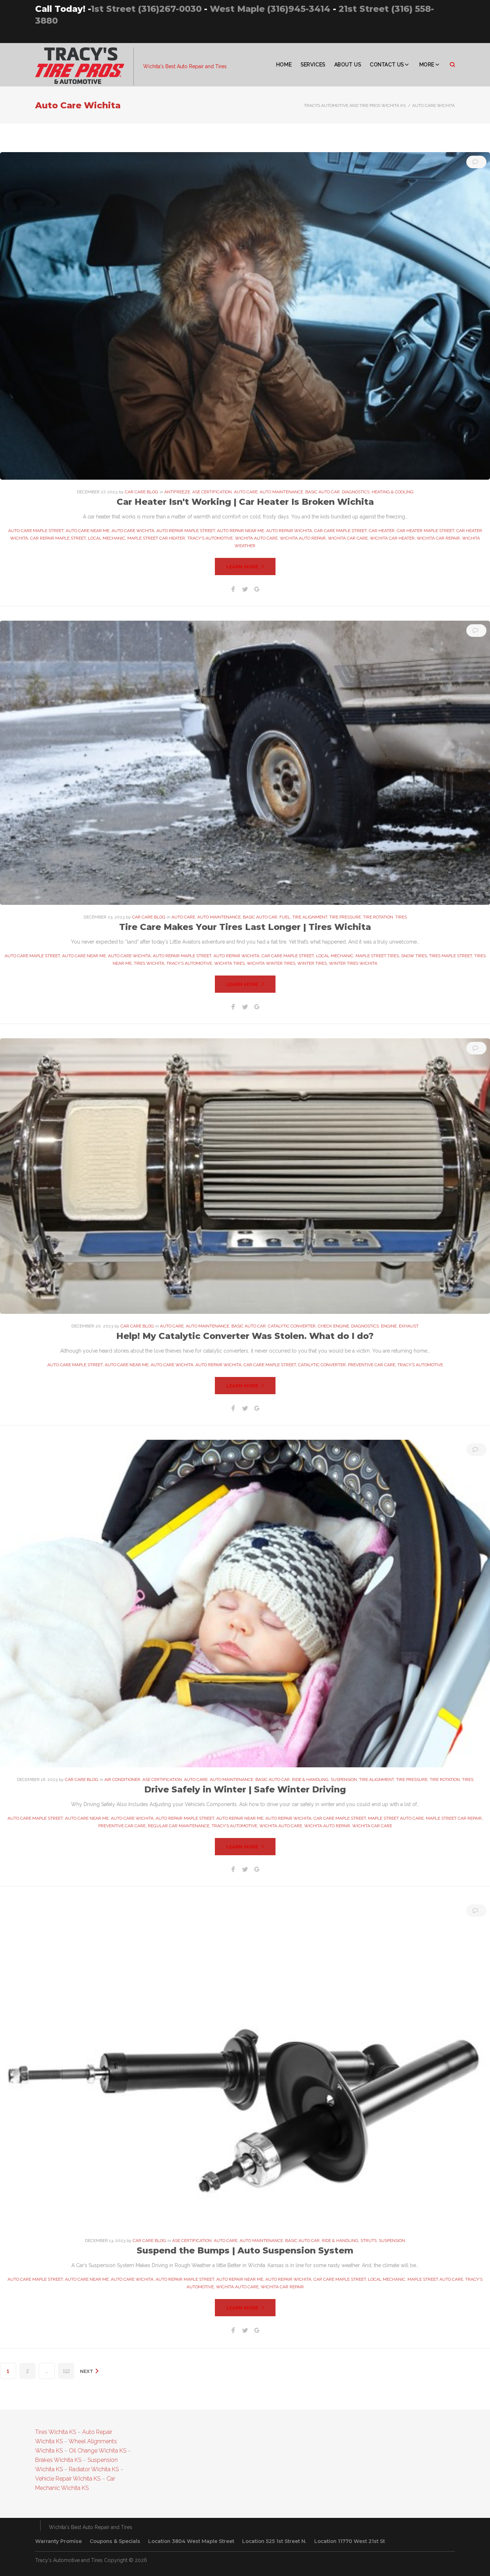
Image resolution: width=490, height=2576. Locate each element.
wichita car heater (392, 538)
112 (66, 2371)
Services (313, 65)
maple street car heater (156, 538)
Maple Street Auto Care (396, 1818)
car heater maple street (425, 531)
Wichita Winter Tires (271, 963)
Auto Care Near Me (88, 531)
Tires (401, 917)
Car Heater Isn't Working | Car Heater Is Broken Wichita (245, 502)
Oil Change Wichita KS (98, 2451)
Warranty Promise (58, 2541)
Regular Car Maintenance (179, 1826)
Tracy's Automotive (210, 538)
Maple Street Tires (377, 956)
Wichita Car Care (348, 538)
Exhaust (409, 1326)
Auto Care (246, 492)
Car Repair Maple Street (58, 538)
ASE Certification (212, 492)
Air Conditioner (122, 1780)
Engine (389, 1326)
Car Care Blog (142, 492)
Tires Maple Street (451, 956)
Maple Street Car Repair (454, 1818)
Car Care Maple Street (340, 531)
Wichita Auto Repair (303, 538)
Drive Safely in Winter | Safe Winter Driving (245, 1789)
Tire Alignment (310, 917)
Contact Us (387, 65)
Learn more (242, 567)
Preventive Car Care (372, 1365)
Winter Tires (312, 963)
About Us (348, 65)
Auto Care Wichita (133, 531)
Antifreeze (177, 492)
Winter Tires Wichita (353, 963)
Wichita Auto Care (256, 538)
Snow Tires (414, 956)
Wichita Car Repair (438, 538)
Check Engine (333, 1326)
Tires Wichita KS (56, 2432)
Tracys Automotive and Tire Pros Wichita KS (355, 105)
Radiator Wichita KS (94, 2469)
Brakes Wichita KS (58, 2460)
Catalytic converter (292, 1326)
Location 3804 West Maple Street (191, 2541)
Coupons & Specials (115, 2541)
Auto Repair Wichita (289, 531)
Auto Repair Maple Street (186, 531)
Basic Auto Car (322, 492)
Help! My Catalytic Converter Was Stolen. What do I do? (245, 1336)
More (427, 65)
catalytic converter (322, 1365)
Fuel (285, 917)
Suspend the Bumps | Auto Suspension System (245, 2250)
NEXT (87, 2371)
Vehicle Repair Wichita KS (68, 2479)
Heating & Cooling (393, 492)
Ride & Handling (310, 1780)
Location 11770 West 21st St (350, 2541)
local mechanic (107, 538)
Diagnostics (356, 492)
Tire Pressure (345, 917)
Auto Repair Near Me (241, 531)
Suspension (344, 1780)
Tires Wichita (149, 963)
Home (284, 65)
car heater (382, 531)
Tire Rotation (378, 917)
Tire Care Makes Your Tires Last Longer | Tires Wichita (245, 927)
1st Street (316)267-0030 (146, 9)
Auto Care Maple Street (36, 531)
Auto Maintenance (281, 492)
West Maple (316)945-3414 (270, 9)
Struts (369, 2241)
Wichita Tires (229, 963)
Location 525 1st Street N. (274, 2541)
